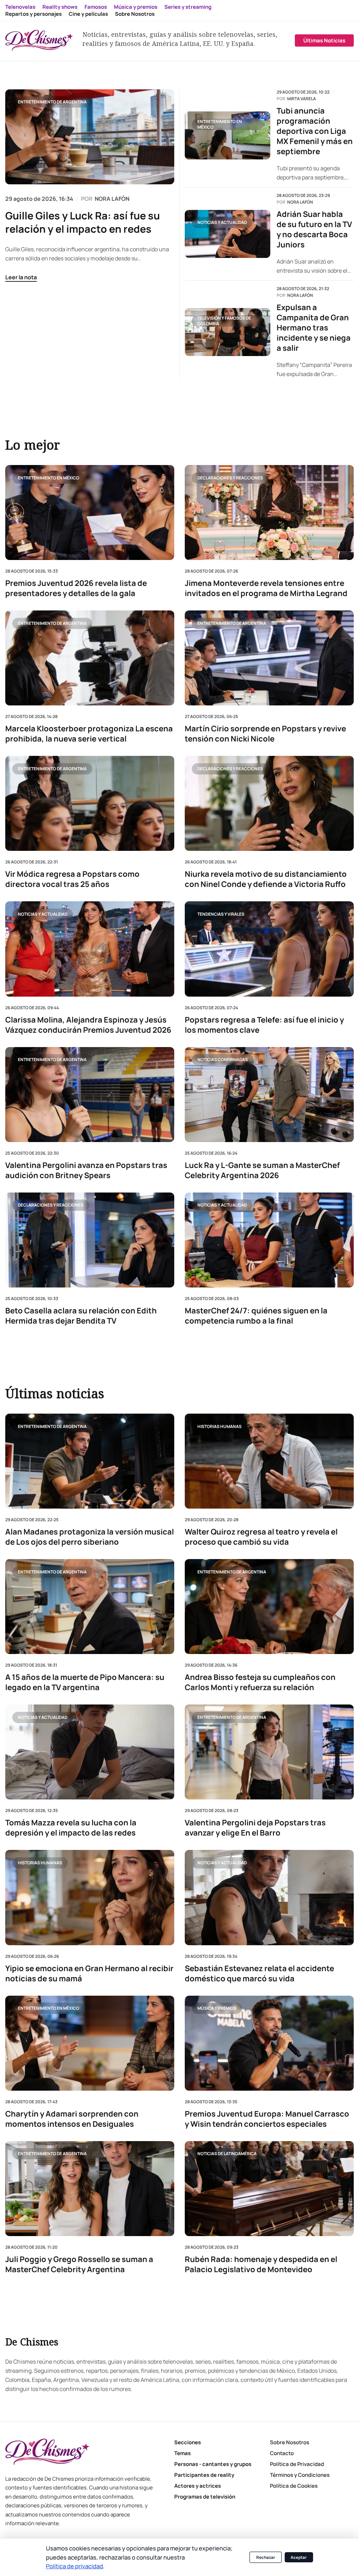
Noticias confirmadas (223, 1060)
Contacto (282, 2453)
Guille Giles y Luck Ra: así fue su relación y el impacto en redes (83, 222)
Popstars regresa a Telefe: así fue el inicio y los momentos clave (264, 1025)
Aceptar (299, 2557)
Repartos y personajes (33, 14)
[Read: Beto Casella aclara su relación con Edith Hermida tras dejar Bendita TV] (90, 1240)
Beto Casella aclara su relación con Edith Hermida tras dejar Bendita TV (81, 1316)
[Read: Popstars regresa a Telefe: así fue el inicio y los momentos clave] (269, 949)
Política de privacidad (74, 2566)
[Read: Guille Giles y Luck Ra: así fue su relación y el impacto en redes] (90, 137)
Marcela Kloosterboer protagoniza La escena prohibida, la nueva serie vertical (89, 734)
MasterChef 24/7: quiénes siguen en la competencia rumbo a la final (256, 1316)
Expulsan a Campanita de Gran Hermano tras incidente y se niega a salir (314, 328)
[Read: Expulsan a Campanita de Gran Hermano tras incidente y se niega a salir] (228, 332)
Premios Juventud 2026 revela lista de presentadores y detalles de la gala (76, 588)
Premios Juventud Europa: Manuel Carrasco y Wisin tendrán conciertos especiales (267, 2119)
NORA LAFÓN (112, 199)
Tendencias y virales (221, 914)
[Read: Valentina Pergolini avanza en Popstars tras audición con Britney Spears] (90, 1094)
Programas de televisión (205, 2497)
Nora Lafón (300, 202)
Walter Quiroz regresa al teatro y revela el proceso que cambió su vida (261, 1537)
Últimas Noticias (324, 40)
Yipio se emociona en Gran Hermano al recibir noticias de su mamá (89, 1974)
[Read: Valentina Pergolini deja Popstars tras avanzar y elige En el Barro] (269, 1752)
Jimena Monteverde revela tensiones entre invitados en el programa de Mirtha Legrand (266, 588)
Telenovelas (20, 7)
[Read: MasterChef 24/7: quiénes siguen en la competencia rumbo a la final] (269, 1240)
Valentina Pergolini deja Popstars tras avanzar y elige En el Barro (255, 1828)
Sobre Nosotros (135, 14)
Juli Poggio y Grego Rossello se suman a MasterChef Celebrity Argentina (79, 2264)
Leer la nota (21, 277)
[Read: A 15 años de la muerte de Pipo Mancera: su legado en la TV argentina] (90, 1607)
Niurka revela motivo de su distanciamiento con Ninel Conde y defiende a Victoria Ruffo (266, 879)
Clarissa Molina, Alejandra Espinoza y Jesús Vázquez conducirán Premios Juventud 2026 (88, 1025)
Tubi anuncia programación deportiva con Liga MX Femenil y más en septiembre (315, 131)
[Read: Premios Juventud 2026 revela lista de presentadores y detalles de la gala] (90, 513)
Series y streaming (188, 7)
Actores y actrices (198, 2486)
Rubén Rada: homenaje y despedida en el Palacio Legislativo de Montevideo (261, 2264)
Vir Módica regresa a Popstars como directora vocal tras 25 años (72, 879)
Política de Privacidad (297, 2464)
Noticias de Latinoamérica (227, 2154)
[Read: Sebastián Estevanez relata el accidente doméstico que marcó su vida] (269, 1898)
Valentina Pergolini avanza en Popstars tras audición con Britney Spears (86, 1170)
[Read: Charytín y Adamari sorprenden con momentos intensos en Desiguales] (90, 2043)
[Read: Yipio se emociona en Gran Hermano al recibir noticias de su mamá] (90, 1898)
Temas (182, 2453)
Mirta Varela (302, 99)
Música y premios (136, 7)
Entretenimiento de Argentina (52, 102)
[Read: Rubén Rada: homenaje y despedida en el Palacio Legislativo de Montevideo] (269, 2189)
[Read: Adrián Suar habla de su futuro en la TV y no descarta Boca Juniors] (228, 234)
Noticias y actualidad (222, 222)
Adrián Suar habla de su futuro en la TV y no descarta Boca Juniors (314, 230)
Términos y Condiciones (300, 2475)
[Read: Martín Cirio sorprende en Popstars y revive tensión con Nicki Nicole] (269, 658)
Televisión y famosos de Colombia (224, 321)
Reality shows (60, 7)
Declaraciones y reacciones (230, 477)
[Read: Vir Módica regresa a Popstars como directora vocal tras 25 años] (90, 803)
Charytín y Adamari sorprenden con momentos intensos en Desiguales (72, 2119)
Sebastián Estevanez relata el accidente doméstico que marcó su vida (259, 1974)
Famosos (96, 7)
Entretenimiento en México (220, 124)
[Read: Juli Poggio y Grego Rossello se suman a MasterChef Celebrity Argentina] (90, 2189)
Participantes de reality (204, 2475)
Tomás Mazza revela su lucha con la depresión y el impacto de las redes (71, 1828)
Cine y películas (88, 14)
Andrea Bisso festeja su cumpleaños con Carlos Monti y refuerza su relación (260, 1683)
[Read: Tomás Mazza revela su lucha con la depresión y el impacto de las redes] (90, 1752)
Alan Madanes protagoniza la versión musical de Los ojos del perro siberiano (90, 1537)
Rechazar (266, 2557)
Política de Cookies (294, 2486)
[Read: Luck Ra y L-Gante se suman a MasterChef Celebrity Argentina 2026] (269, 1094)
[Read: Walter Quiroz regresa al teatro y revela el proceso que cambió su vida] (269, 1461)
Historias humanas (219, 1426)
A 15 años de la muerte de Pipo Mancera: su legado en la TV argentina (85, 1683)
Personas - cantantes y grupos (213, 2464)
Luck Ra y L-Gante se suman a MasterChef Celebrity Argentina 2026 (262, 1170)
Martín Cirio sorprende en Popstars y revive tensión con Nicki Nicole (265, 734)
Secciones (188, 2442)
